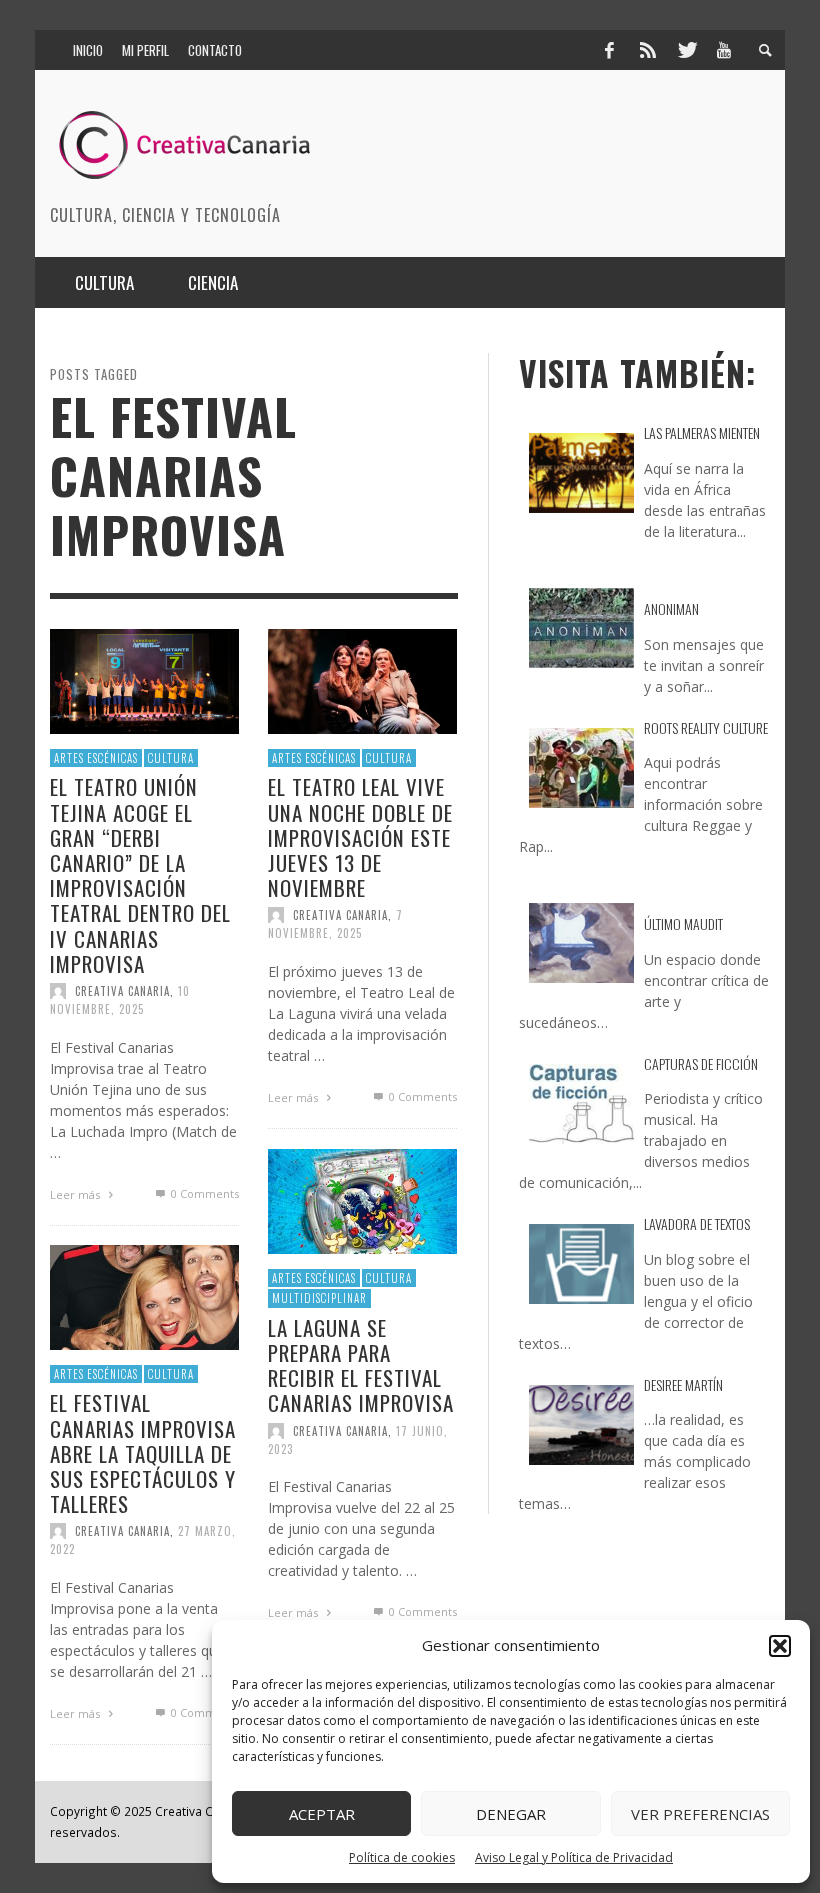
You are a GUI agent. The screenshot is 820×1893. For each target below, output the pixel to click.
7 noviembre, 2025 (335, 925)
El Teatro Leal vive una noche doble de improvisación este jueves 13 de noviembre (360, 838)
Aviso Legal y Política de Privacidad (574, 1857)
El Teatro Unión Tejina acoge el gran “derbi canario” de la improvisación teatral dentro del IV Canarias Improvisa (140, 875)
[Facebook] (609, 50)
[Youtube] (724, 50)
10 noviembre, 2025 (120, 1000)
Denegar (511, 1814)
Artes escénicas (96, 758)
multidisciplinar (319, 1299)
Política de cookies (402, 1857)
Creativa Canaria (122, 991)
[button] (780, 1646)
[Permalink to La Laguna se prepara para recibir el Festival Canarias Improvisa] (362, 1200)
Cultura (171, 758)
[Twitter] (686, 50)
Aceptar (322, 1814)
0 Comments (203, 1193)
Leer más (76, 1194)
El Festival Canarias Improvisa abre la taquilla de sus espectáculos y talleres (143, 1454)
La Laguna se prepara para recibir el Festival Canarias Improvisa (361, 1365)
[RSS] (648, 50)
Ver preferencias (700, 1814)
